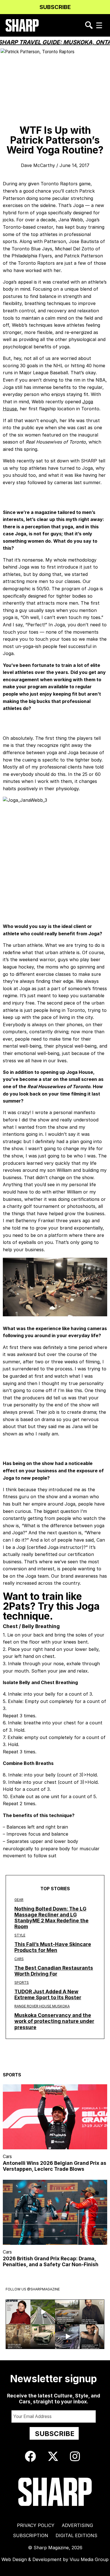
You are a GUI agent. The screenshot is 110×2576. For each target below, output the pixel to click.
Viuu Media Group (89, 2559)
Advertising (77, 2525)
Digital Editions (76, 2535)
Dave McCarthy (38, 165)
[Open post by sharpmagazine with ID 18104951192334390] (67, 2336)
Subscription (31, 2535)
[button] (99, 25)
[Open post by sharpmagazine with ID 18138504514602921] (92, 2336)
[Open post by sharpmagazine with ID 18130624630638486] (43, 2336)
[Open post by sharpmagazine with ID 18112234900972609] (43, 2312)
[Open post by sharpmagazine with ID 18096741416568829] (18, 2312)
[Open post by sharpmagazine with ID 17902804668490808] (18, 2336)
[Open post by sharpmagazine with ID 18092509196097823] (67, 2312)
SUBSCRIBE (55, 7)
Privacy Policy (36, 2525)
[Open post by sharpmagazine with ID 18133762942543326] (92, 2312)
